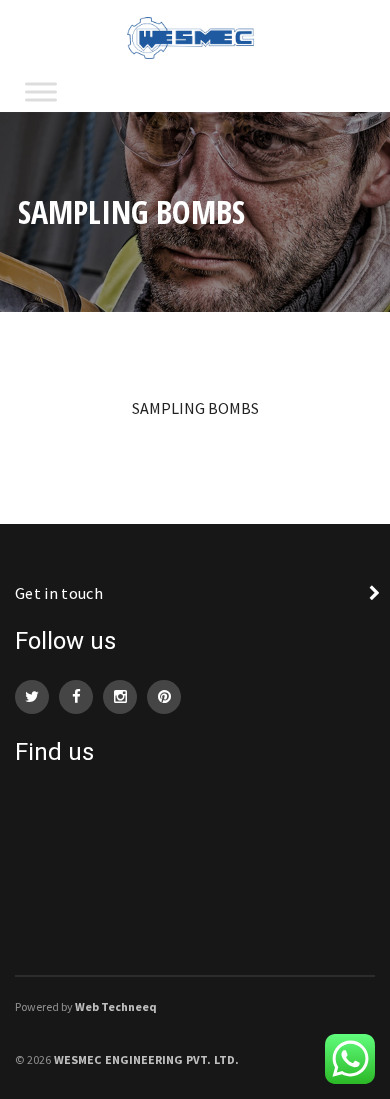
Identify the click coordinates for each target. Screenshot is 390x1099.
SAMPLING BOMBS (195, 408)
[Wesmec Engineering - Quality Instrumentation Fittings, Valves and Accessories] (194, 36)
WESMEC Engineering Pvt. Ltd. (146, 1059)
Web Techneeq (116, 1006)
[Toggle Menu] (41, 91)
